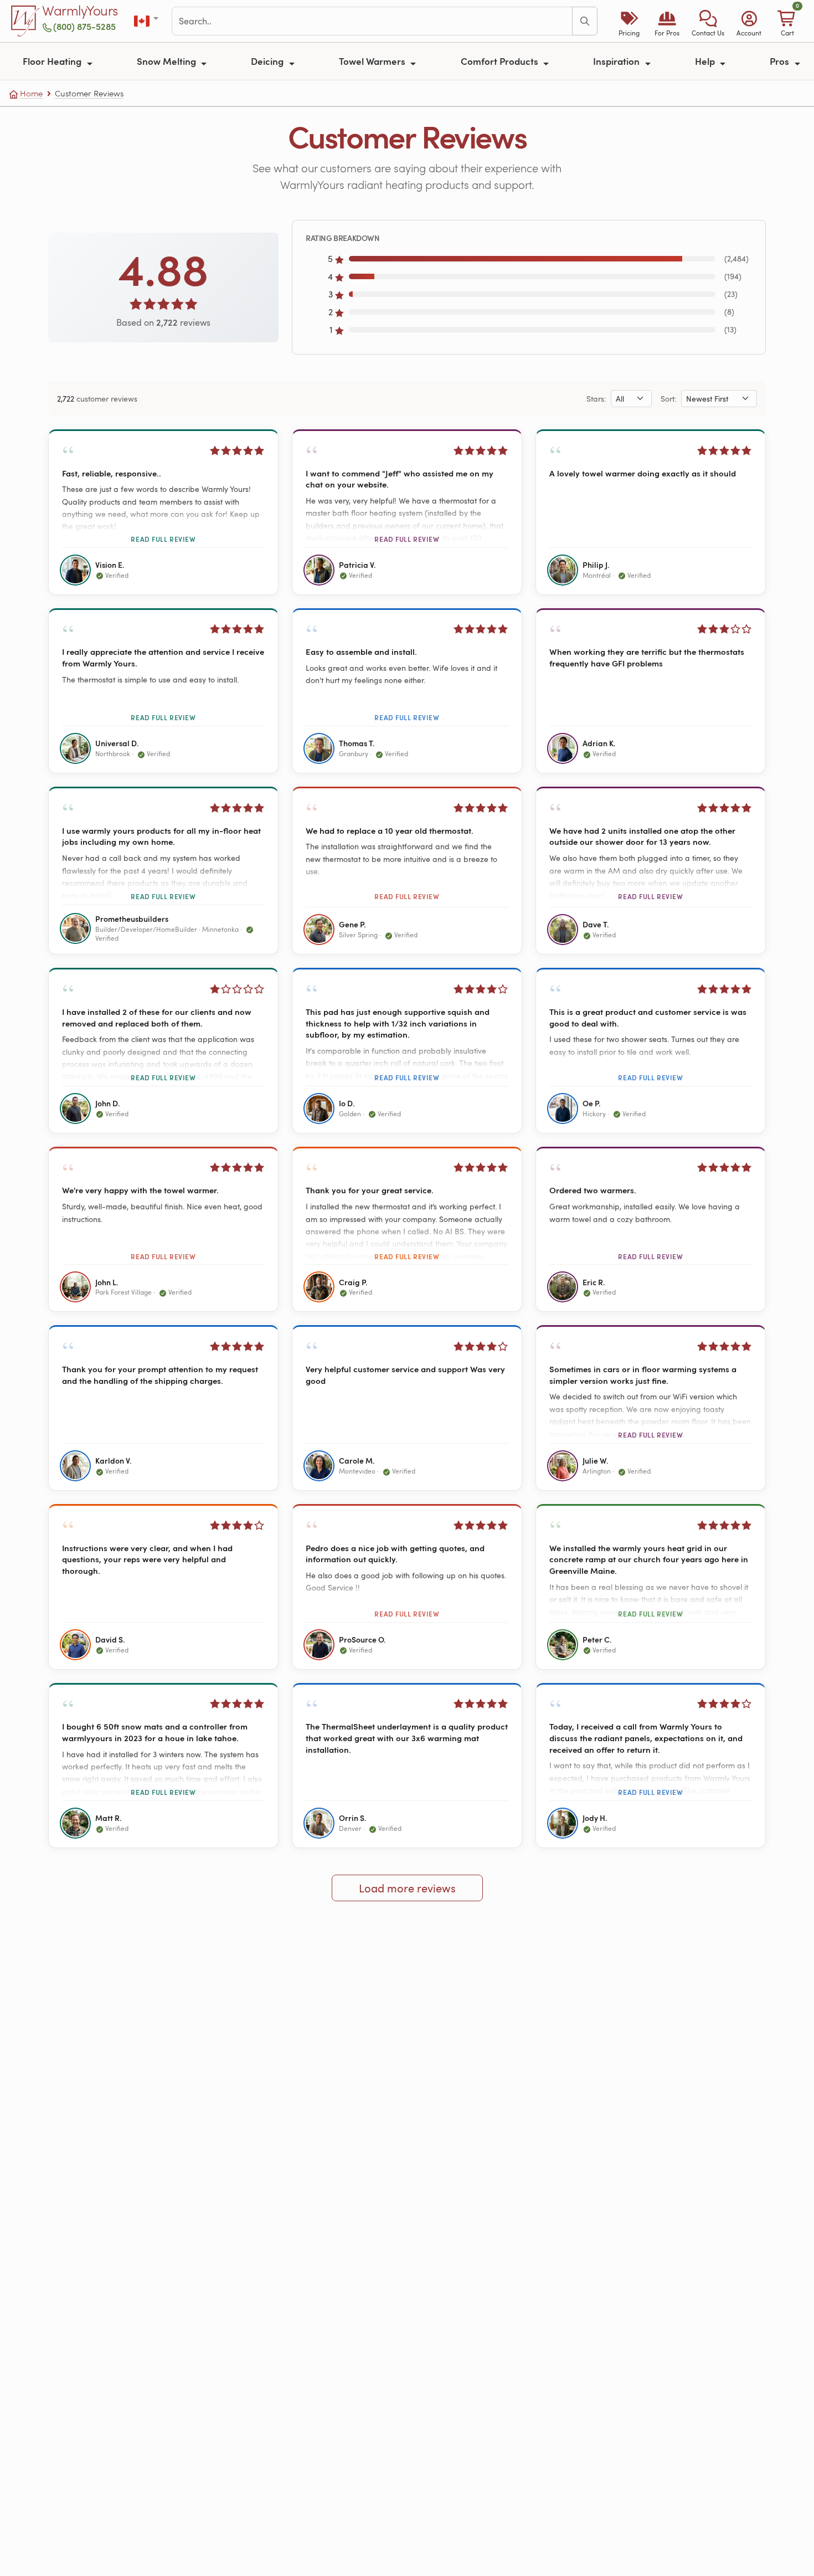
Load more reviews (407, 1888)
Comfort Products (501, 61)
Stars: (596, 399)
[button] (708, 21)
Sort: (669, 399)
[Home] (25, 21)
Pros (780, 61)
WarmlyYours (80, 11)
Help (706, 61)
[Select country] (147, 21)
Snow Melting (168, 61)
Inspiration (617, 61)
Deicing (268, 61)
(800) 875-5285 (84, 26)
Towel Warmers (373, 61)
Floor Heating (53, 61)
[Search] (585, 21)
